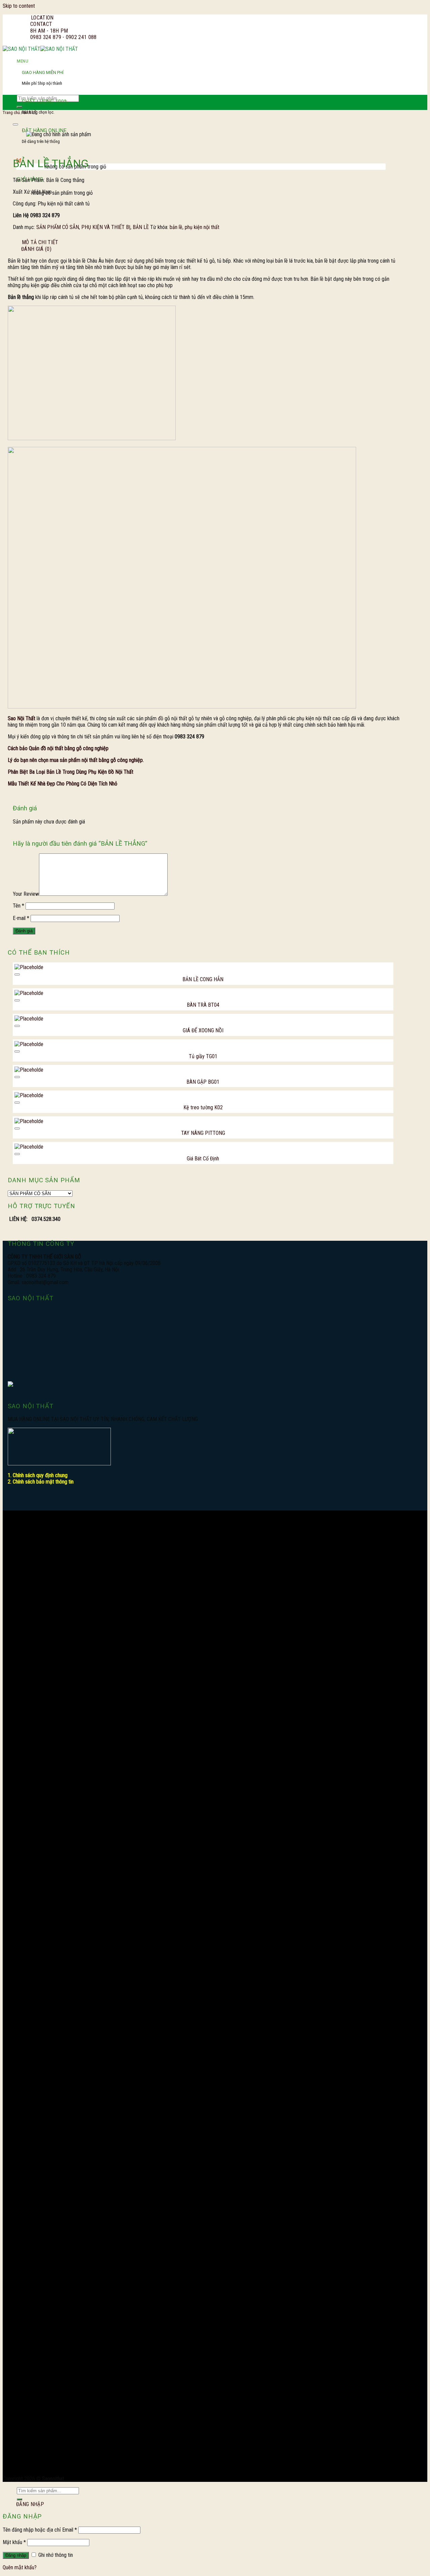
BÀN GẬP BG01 (203, 1082)
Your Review (26, 894)
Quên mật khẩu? (20, 2567)
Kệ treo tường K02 (203, 1107)
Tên (18, 906)
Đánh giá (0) (36, 249)
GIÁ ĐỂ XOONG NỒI (203, 1030)
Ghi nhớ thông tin (55, 2555)
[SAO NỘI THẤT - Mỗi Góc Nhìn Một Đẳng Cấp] (40, 49)
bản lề (176, 227)
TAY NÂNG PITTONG (203, 1133)
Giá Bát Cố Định (203, 1159)
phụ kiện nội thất (202, 227)
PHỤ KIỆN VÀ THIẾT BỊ (106, 227)
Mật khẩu (14, 2542)
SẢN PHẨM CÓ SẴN (58, 227)
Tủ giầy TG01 (203, 1056)
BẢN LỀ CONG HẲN (203, 979)
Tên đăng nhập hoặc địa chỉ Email (40, 2530)
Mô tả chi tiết (40, 242)
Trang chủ (11, 112)
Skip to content (19, 6)
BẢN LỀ (141, 227)
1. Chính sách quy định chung (38, 1475)
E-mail (21, 918)
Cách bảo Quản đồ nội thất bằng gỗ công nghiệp (58, 748)
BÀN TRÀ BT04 (203, 1005)
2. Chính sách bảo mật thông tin (41, 1482)
